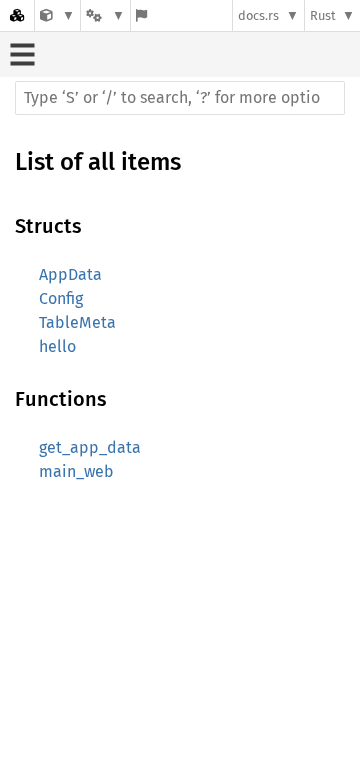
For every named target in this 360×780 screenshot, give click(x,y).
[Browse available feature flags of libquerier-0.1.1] (141, 15)
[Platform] (105, 15)
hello (57, 346)
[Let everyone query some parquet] (57, 15)
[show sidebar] (22, 54)
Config (61, 298)
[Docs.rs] (17, 15)
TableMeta (77, 322)
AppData (70, 274)
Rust (323, 15)
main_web (76, 471)
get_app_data (90, 447)
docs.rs (258, 15)
